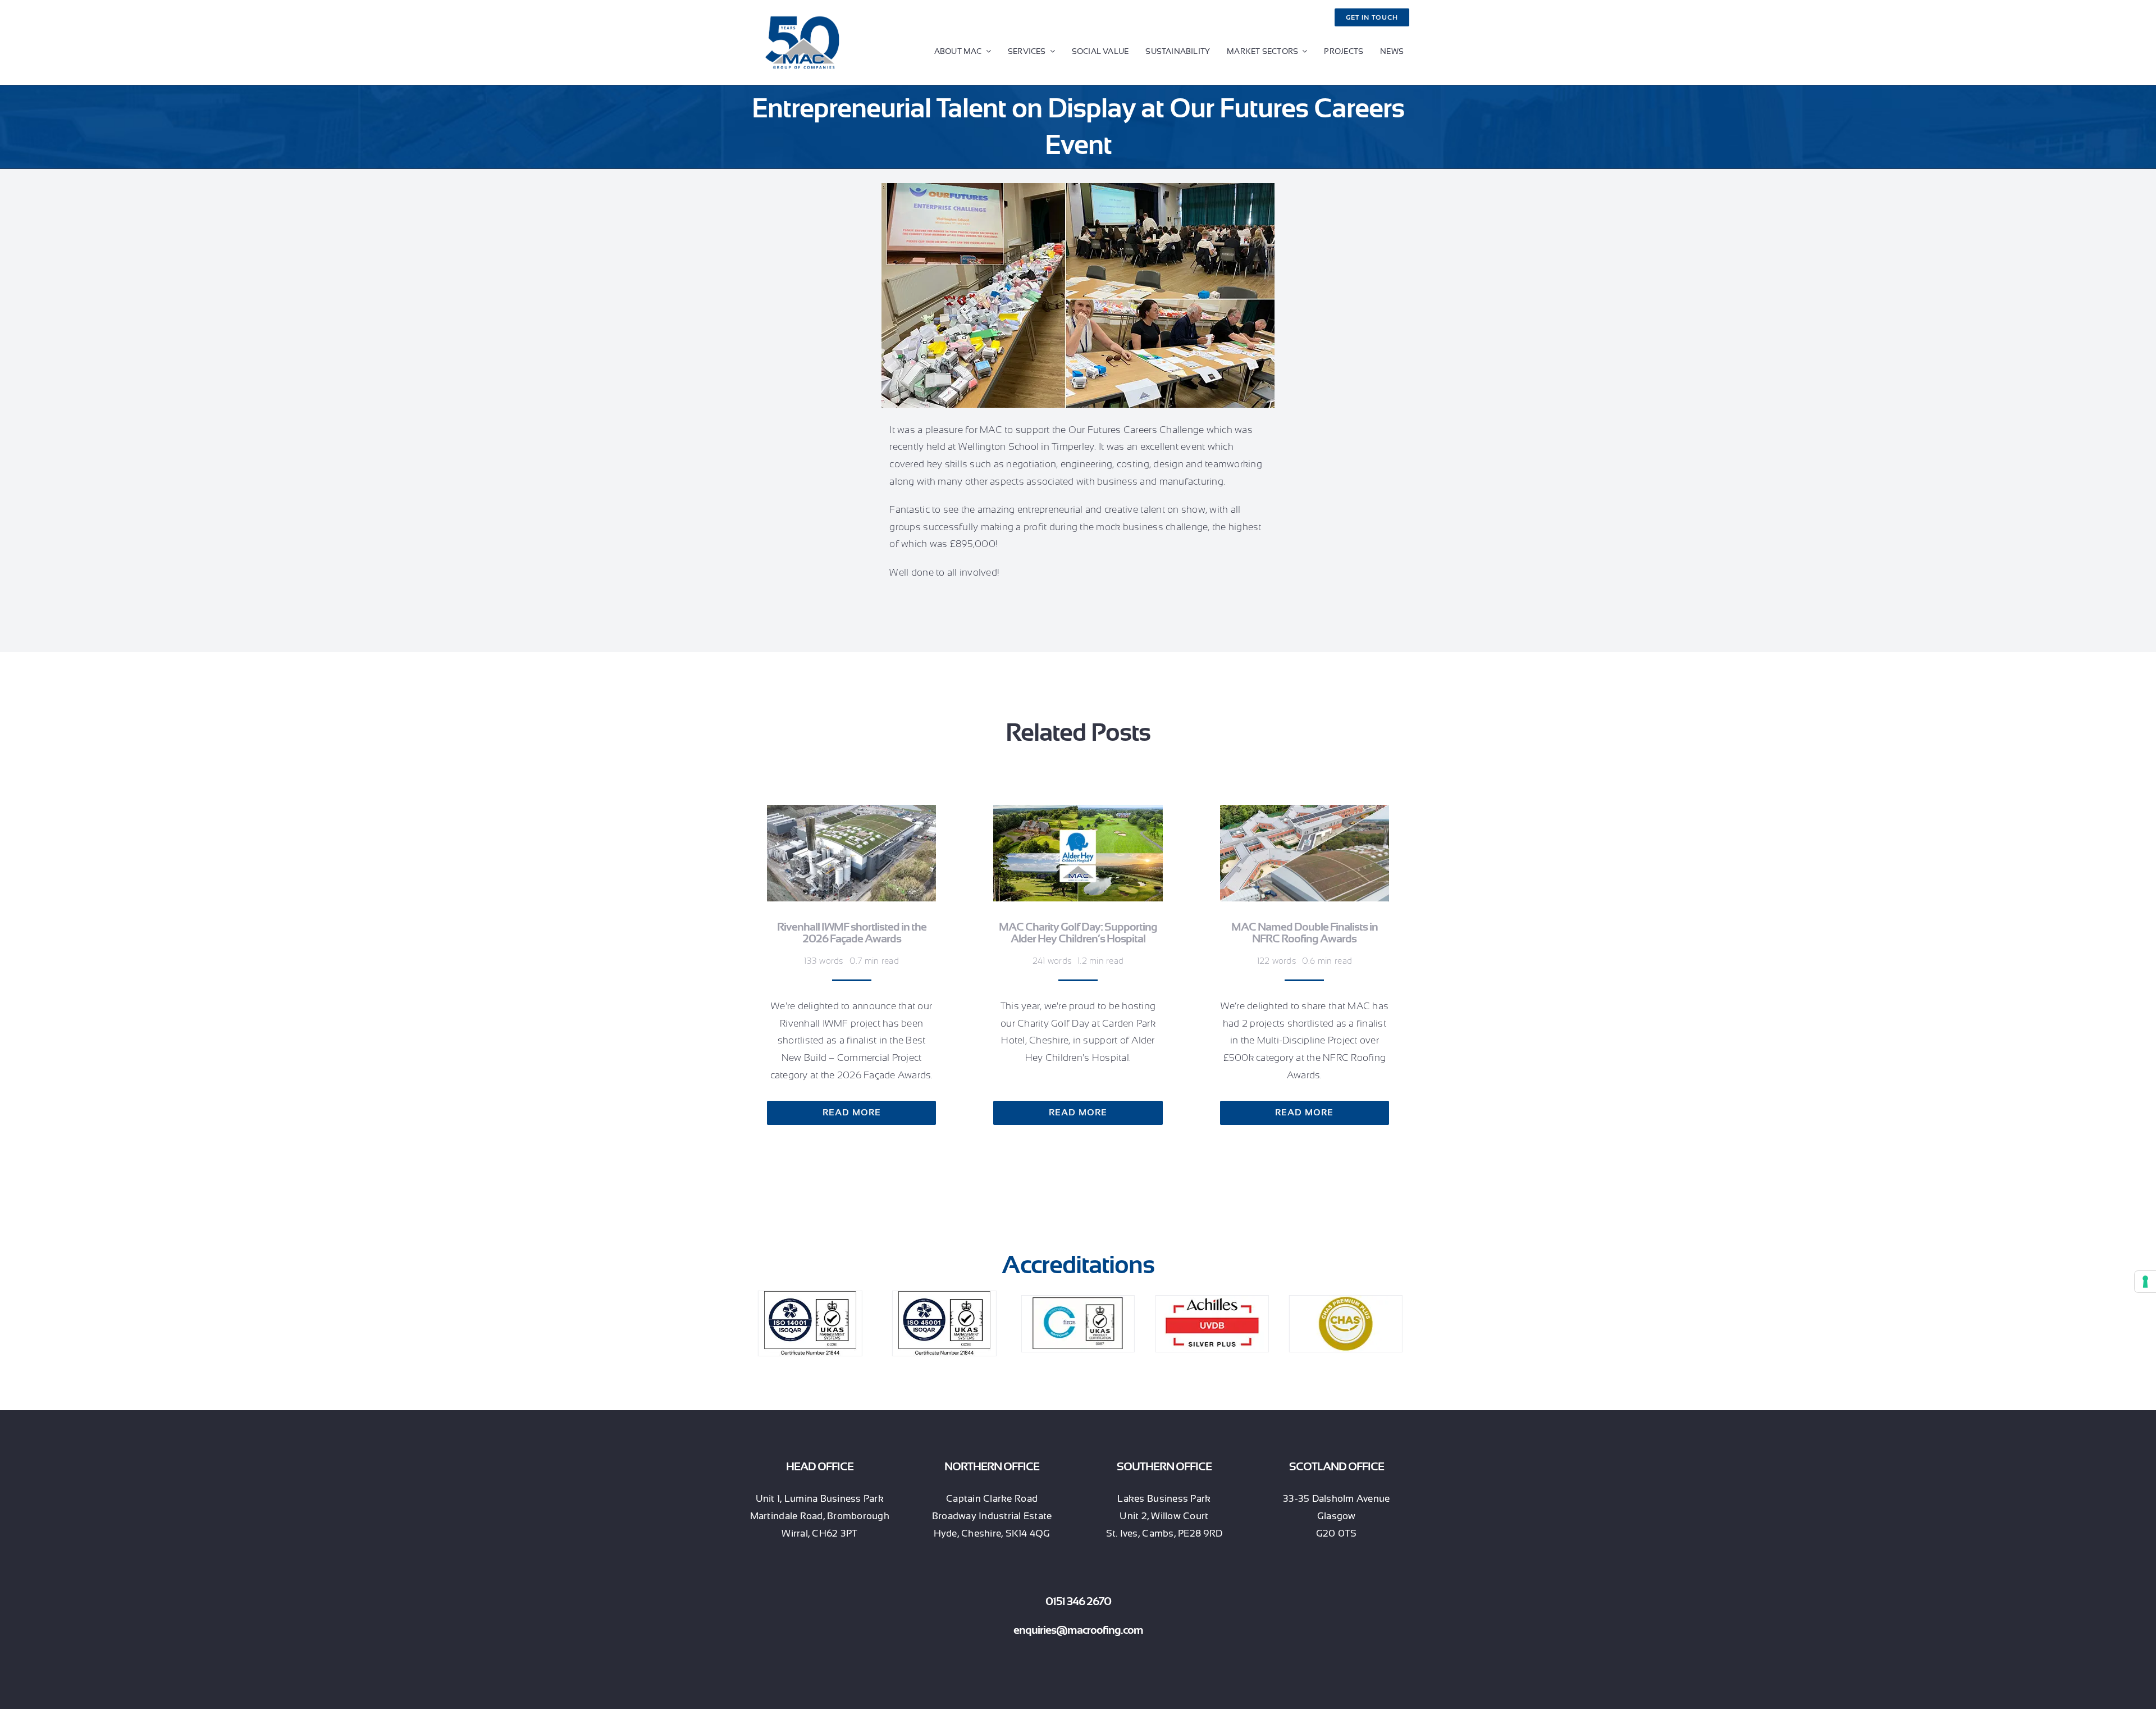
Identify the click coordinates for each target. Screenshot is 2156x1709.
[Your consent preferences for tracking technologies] (2145, 1282)
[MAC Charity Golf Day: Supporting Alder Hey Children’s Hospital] (1078, 813)
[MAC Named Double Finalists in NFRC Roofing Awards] (1305, 813)
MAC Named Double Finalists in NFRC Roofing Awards (1305, 933)
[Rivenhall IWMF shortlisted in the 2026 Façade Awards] (851, 813)
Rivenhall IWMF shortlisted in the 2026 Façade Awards (852, 933)
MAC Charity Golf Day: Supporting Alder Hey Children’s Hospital (1078, 933)
